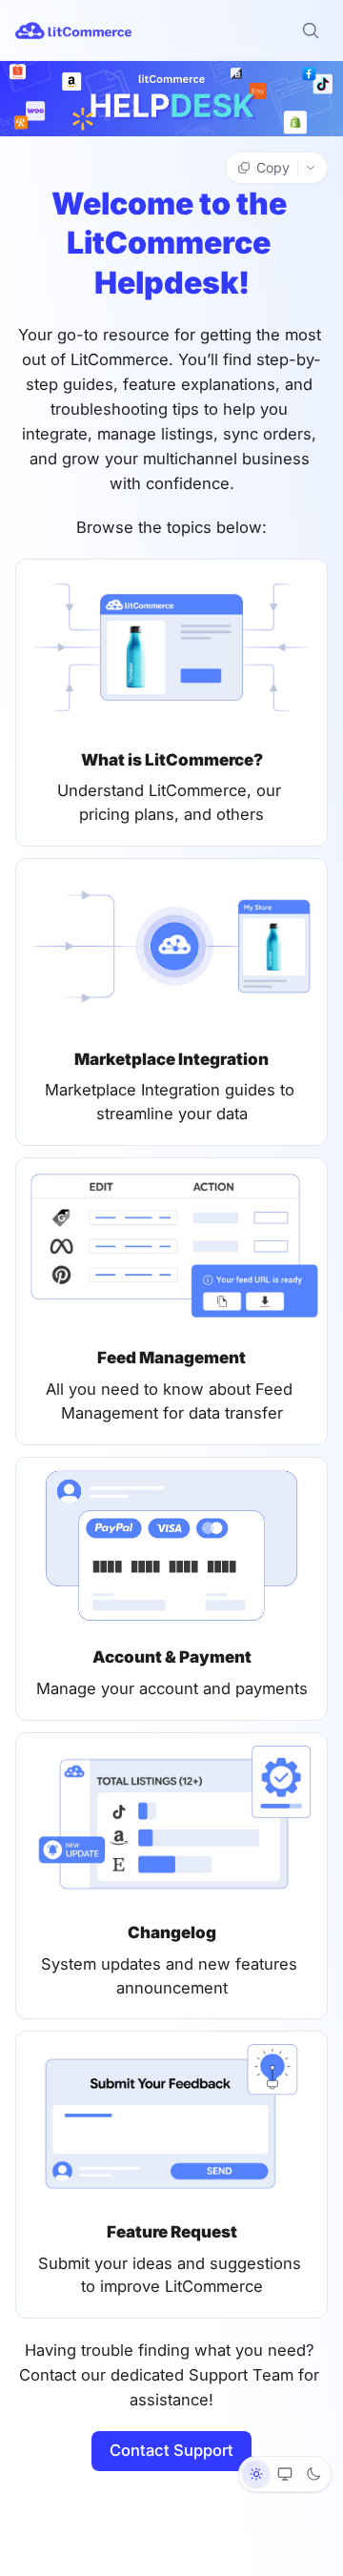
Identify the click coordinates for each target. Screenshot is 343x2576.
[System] (285, 2474)
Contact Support (171, 2450)
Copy (273, 167)
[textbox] (171, 1349)
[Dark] (313, 2474)
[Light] (256, 2474)
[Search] (311, 31)
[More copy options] (313, 168)
